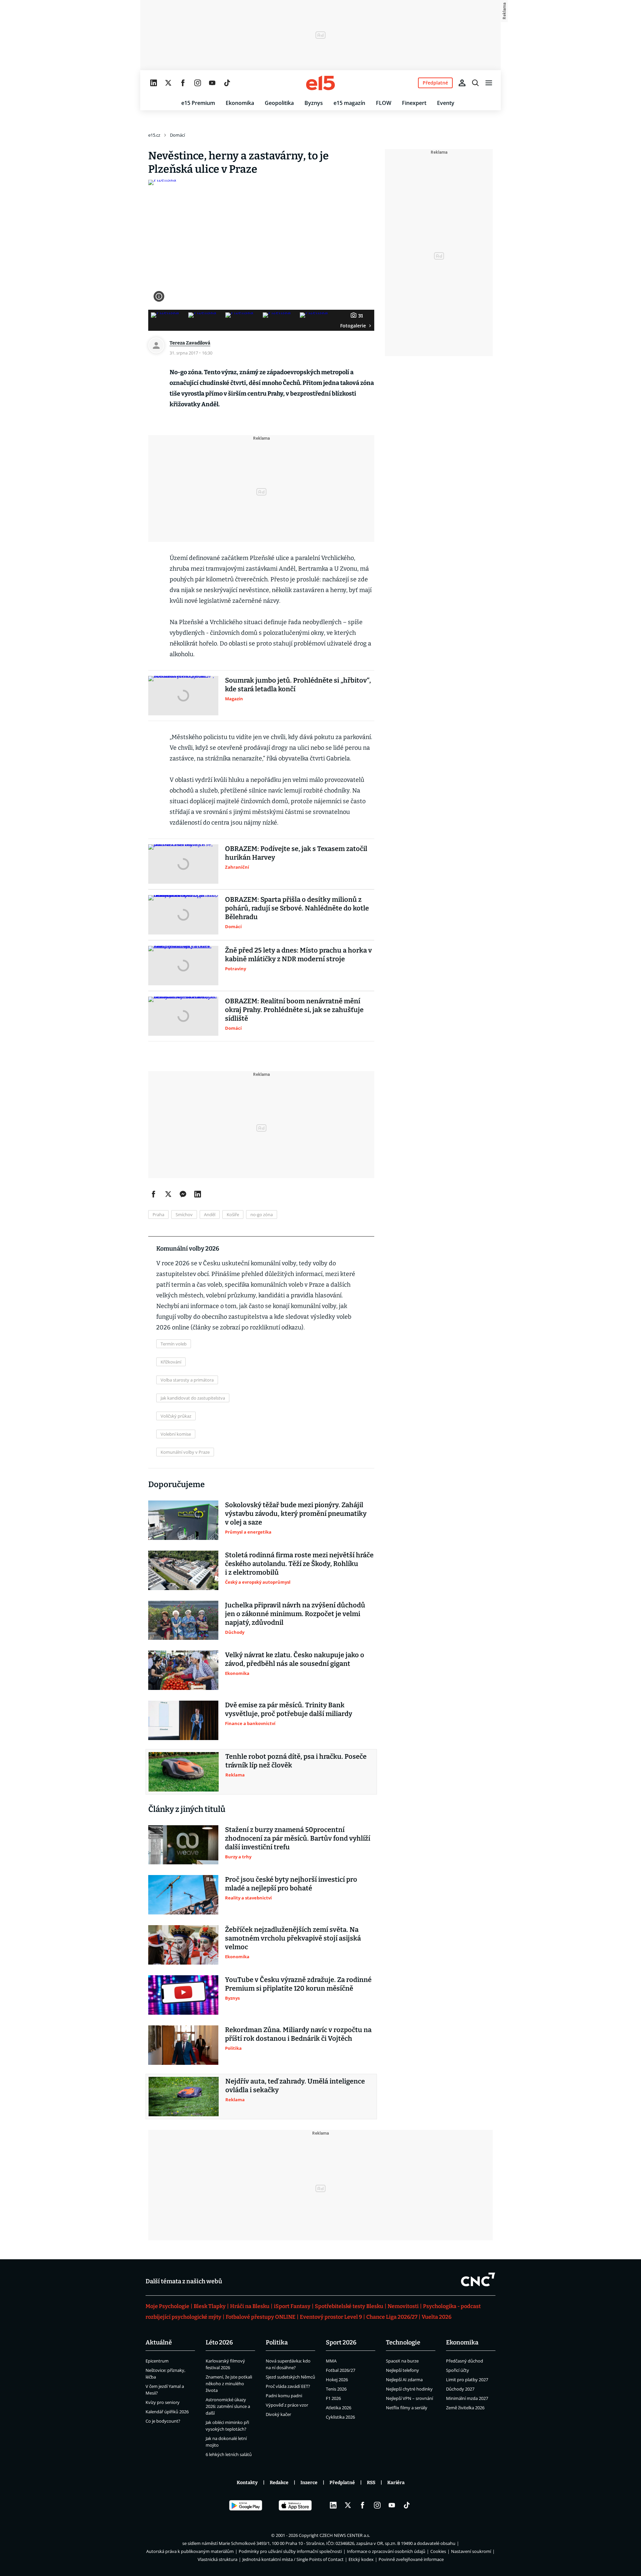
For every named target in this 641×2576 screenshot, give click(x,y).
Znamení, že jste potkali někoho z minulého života (229, 2384)
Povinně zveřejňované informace (411, 2559)
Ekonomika (240, 103)
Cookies (438, 2551)
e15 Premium (198, 103)
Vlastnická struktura (218, 2559)
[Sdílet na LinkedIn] (198, 1194)
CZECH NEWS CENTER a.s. (345, 2535)
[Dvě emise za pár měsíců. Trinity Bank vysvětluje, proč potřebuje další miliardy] (183, 1720)
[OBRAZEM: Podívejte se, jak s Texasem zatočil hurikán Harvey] (183, 864)
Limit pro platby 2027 (467, 2380)
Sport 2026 (341, 2342)
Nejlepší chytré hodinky (409, 2389)
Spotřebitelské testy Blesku (349, 2306)
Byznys (314, 103)
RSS (371, 2483)
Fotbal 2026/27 (341, 2370)
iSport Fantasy (292, 2306)
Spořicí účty (458, 2370)
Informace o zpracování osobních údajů (386, 2551)
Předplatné (342, 2483)
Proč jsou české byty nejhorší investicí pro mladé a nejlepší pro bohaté (291, 1884)
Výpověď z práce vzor (287, 2405)
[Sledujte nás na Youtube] (212, 83)
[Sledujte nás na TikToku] (227, 83)
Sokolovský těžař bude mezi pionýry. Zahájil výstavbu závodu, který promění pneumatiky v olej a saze (296, 1514)
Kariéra (396, 2483)
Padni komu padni (284, 2396)
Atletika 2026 (339, 2408)
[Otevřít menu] (489, 83)
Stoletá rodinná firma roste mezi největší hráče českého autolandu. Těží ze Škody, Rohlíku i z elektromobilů (299, 1564)
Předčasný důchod (465, 2361)
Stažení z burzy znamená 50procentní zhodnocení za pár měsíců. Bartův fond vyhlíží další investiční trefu (298, 1838)
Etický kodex (361, 2559)
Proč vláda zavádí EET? (288, 2386)
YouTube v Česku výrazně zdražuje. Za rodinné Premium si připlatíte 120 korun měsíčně (298, 1984)
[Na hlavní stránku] (320, 83)
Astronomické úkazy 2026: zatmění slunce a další (228, 2406)
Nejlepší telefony (402, 2370)
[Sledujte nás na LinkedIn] (154, 83)
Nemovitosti (403, 2306)
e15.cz (154, 135)
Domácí (177, 135)
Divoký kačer (278, 2414)
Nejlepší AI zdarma (404, 2380)
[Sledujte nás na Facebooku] (183, 83)
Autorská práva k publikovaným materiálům (190, 2551)
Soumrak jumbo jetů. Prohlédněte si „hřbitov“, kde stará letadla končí (298, 685)
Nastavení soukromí (471, 2551)
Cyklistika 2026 (340, 2417)
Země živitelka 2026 (465, 2408)
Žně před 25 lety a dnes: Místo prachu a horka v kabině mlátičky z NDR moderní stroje (298, 955)
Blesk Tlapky (210, 2306)
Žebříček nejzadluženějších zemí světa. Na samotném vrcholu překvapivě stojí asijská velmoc (293, 1938)
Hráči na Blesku (250, 2306)
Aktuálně (159, 2342)
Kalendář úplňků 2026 (167, 2412)
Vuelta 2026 (437, 2317)
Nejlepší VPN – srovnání (409, 2398)
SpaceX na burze (402, 2361)
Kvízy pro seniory (163, 2402)
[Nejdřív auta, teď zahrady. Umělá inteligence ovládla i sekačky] (184, 2097)
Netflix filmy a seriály (407, 2408)
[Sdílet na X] (168, 1194)
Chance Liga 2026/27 (392, 2317)
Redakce (279, 2483)
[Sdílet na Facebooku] (154, 1194)
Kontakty (247, 2483)
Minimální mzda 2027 (467, 2398)
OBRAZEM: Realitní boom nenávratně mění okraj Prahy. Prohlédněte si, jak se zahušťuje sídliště (294, 1010)
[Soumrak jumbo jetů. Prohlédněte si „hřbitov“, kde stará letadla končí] (183, 696)
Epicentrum (157, 2361)
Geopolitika (279, 103)
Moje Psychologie (167, 2306)
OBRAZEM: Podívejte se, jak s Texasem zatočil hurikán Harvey (296, 853)
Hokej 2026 (337, 2380)
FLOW (384, 103)
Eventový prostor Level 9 (331, 2317)
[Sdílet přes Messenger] (183, 1194)
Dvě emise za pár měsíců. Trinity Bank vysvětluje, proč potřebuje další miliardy (289, 1709)
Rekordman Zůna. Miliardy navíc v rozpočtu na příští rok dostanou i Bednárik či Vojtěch (298, 2034)
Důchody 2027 (460, 2389)
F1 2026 (333, 2398)
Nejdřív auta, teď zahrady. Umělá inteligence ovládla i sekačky (295, 2086)
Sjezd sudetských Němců (290, 2377)
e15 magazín (349, 103)
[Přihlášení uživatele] (462, 83)
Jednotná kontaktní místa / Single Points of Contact (293, 2559)
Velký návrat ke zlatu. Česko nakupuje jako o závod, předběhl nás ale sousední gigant (295, 1659)
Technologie (403, 2342)
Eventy (446, 103)
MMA (331, 2361)
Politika (277, 2342)
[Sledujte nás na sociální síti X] (168, 83)
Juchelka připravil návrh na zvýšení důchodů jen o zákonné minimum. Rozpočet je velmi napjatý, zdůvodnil (295, 1614)
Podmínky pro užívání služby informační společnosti (290, 2551)
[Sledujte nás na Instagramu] (198, 83)
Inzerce (309, 2483)
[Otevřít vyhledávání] (475, 83)
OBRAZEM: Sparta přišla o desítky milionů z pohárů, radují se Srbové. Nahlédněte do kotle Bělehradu (297, 908)
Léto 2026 (219, 2342)
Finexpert (414, 103)
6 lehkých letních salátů (229, 2454)
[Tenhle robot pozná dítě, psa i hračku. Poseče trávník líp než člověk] (184, 1772)
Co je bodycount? (163, 2421)
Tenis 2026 (336, 2389)
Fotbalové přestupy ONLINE (261, 2317)
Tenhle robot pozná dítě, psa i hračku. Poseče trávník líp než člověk (296, 1761)
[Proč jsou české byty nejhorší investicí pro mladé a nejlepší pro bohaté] (183, 1895)
